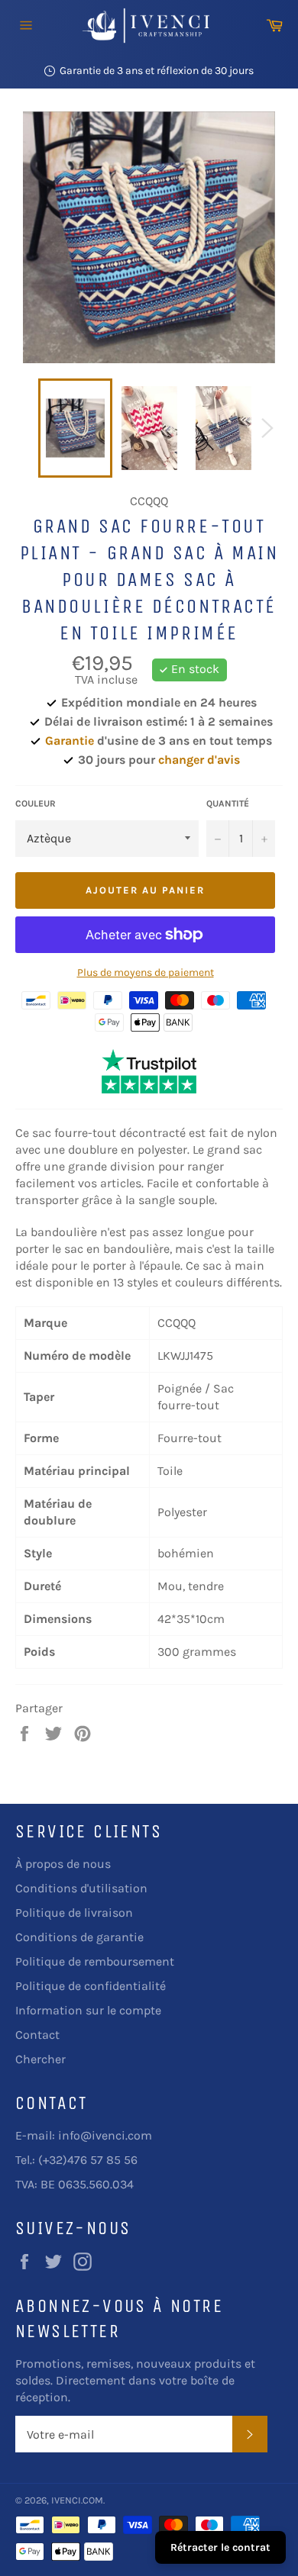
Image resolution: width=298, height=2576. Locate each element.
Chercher (40, 2059)
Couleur (36, 803)
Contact (37, 2035)
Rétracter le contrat (220, 2547)
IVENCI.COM (77, 2500)
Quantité (228, 803)
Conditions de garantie (79, 1937)
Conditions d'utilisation (81, 1888)
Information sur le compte (88, 2010)
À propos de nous (63, 1864)
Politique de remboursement (95, 1961)
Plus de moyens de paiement (146, 972)
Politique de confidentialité (91, 1986)
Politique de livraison (74, 1913)
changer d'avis (199, 760)
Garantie (70, 741)
